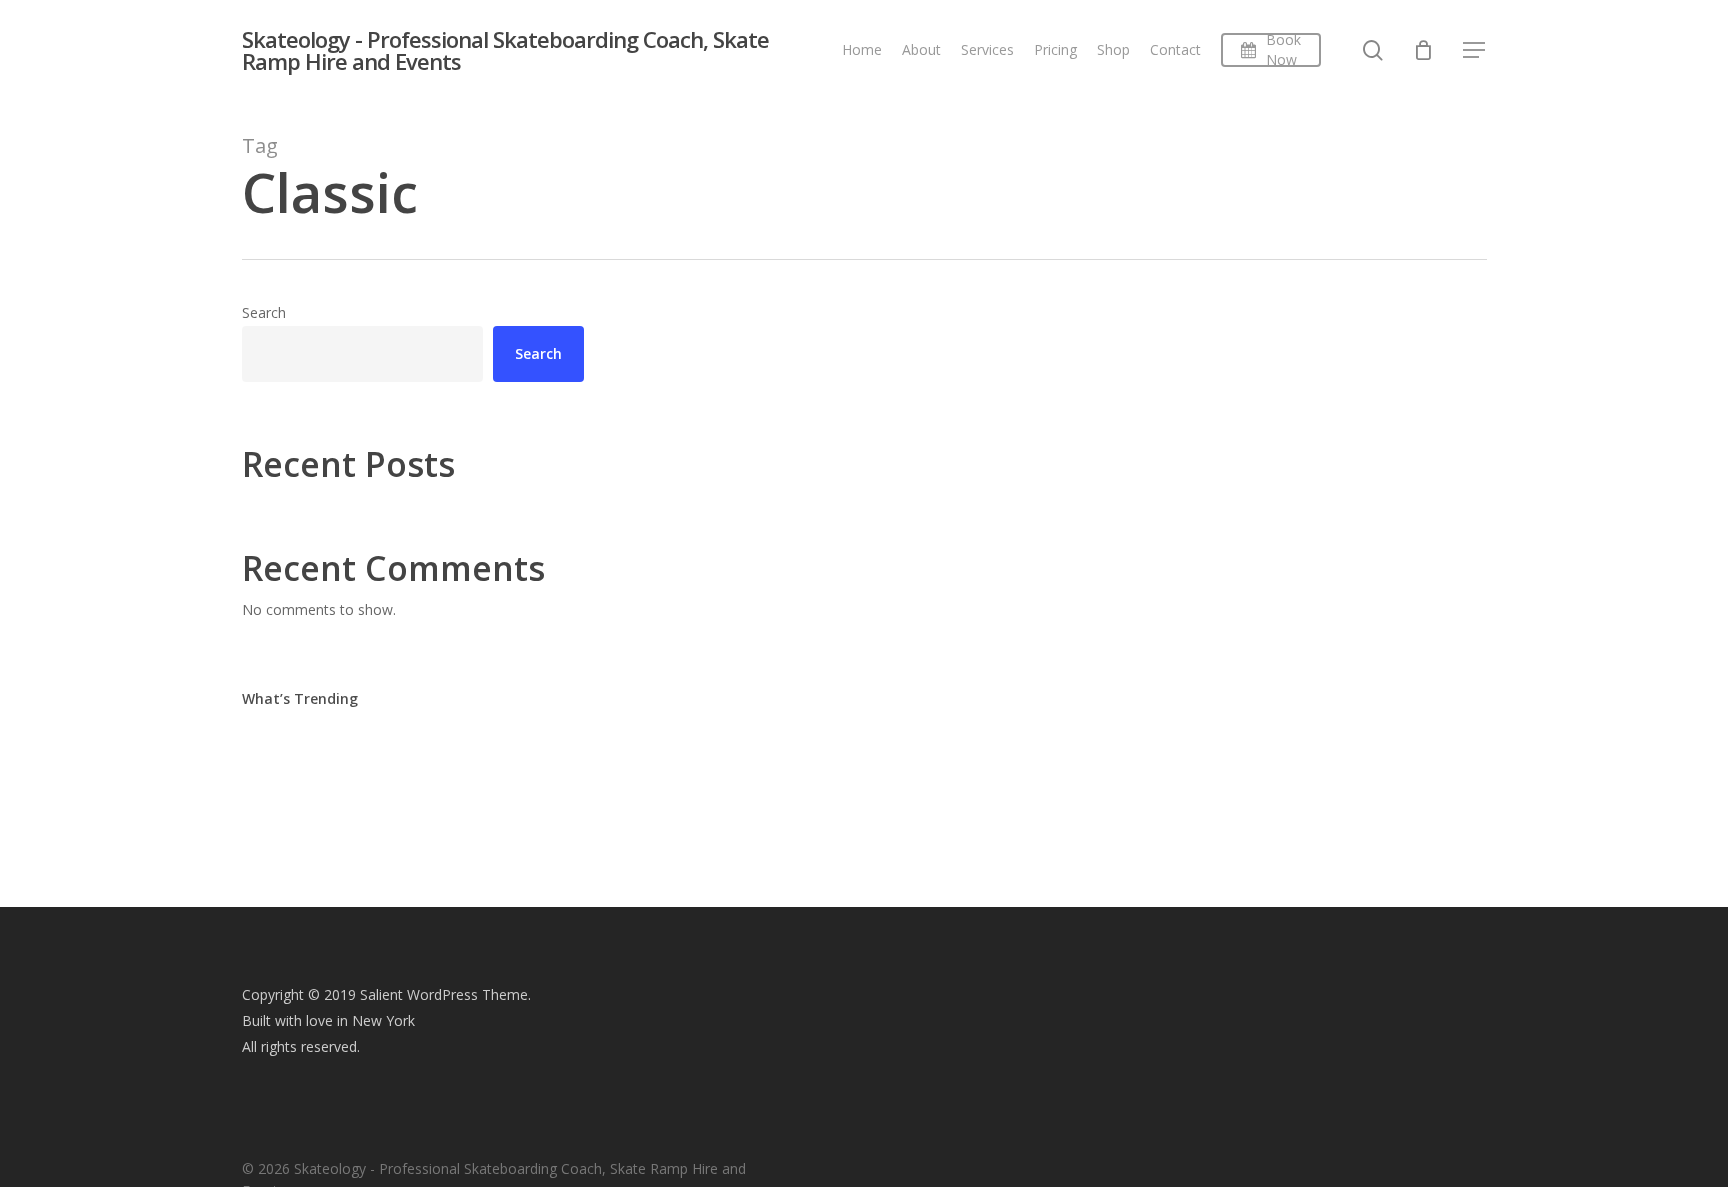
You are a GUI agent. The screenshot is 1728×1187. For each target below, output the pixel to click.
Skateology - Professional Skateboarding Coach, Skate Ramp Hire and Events (505, 50)
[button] (1475, 50)
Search (264, 312)
